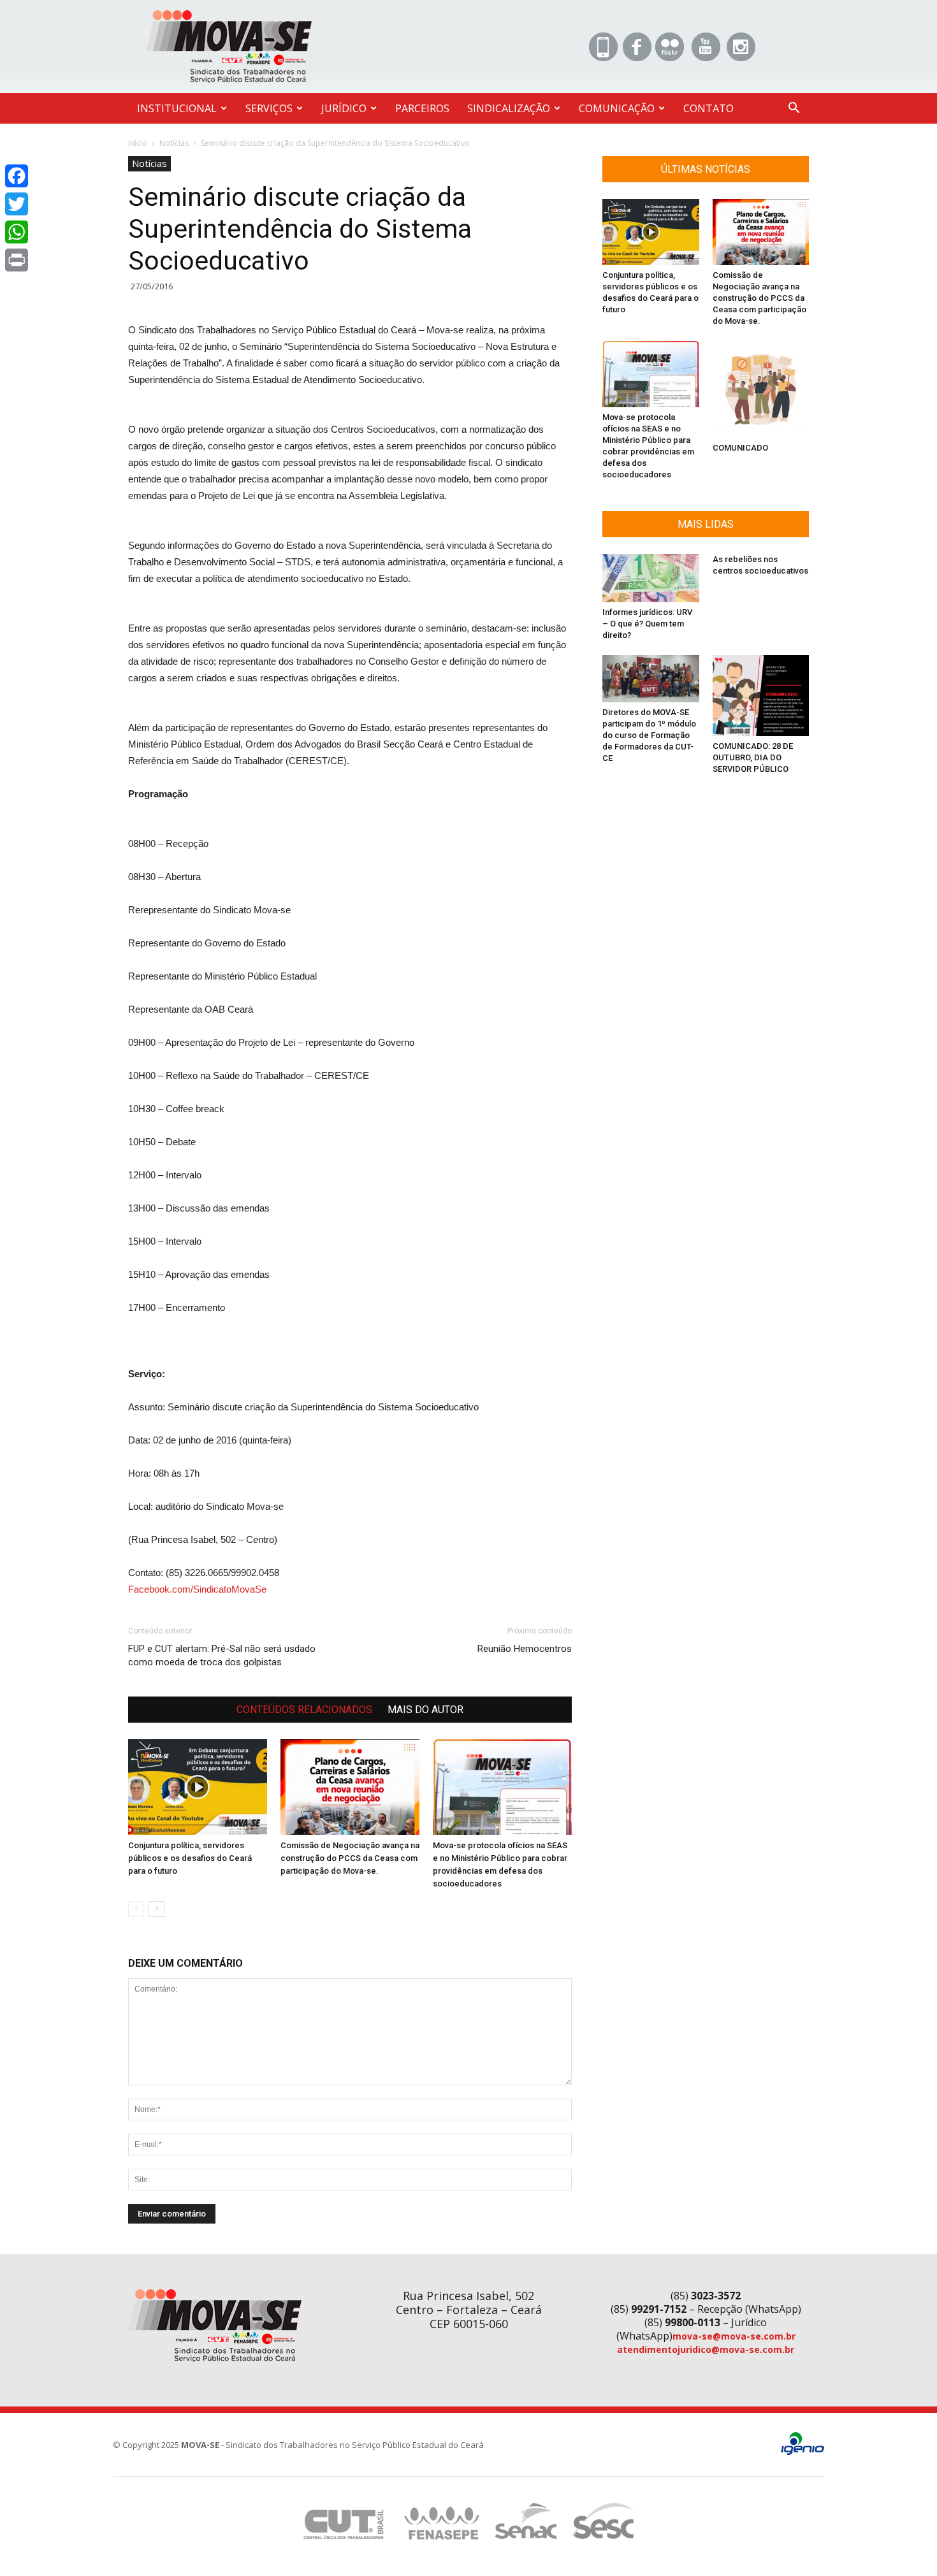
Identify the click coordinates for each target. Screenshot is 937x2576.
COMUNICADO (740, 448)
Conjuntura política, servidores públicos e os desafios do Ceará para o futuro (190, 1858)
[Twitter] (17, 204)
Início (138, 143)
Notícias (174, 143)
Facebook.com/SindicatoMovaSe (197, 1589)
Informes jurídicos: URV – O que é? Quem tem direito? (647, 624)
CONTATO (708, 108)
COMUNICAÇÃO (617, 108)
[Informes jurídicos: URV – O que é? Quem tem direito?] (651, 578)
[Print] (17, 260)
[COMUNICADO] (761, 389)
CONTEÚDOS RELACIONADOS (304, 1710)
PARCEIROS (422, 108)
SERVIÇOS (269, 108)
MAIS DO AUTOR (425, 1710)
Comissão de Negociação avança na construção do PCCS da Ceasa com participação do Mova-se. (350, 1858)
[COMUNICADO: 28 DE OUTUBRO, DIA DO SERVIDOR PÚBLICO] (761, 696)
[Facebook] (17, 176)
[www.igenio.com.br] (803, 2452)
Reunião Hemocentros (525, 1649)
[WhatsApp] (17, 232)
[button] (794, 109)
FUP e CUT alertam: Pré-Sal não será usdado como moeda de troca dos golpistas (222, 1655)
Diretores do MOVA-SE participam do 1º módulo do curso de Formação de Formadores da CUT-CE (649, 735)
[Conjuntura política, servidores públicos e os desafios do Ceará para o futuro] (198, 1787)
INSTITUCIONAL (177, 108)
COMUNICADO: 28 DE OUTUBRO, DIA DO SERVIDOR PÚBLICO (753, 757)
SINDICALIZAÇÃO (509, 108)
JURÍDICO (344, 108)
